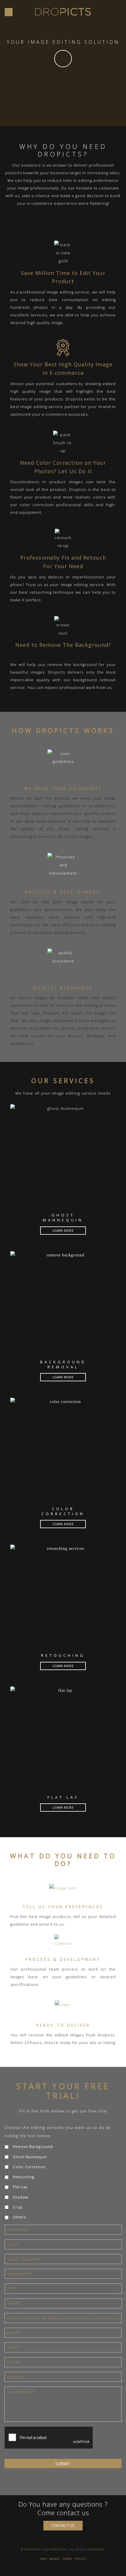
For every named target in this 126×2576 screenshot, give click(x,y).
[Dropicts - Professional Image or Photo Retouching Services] (63, 12)
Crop (18, 2207)
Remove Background (33, 2147)
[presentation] (49, 2438)
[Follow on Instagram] (57, 2570)
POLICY (81, 2559)
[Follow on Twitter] (63, 2570)
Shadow (21, 2197)
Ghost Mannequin (30, 2157)
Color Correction (29, 2167)
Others (20, 2217)
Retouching (24, 2177)
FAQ (43, 2559)
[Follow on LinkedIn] (69, 2570)
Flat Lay (20, 2187)
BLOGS (54, 2559)
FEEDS (67, 2559)
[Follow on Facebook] (51, 2570)
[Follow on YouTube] (75, 2570)
